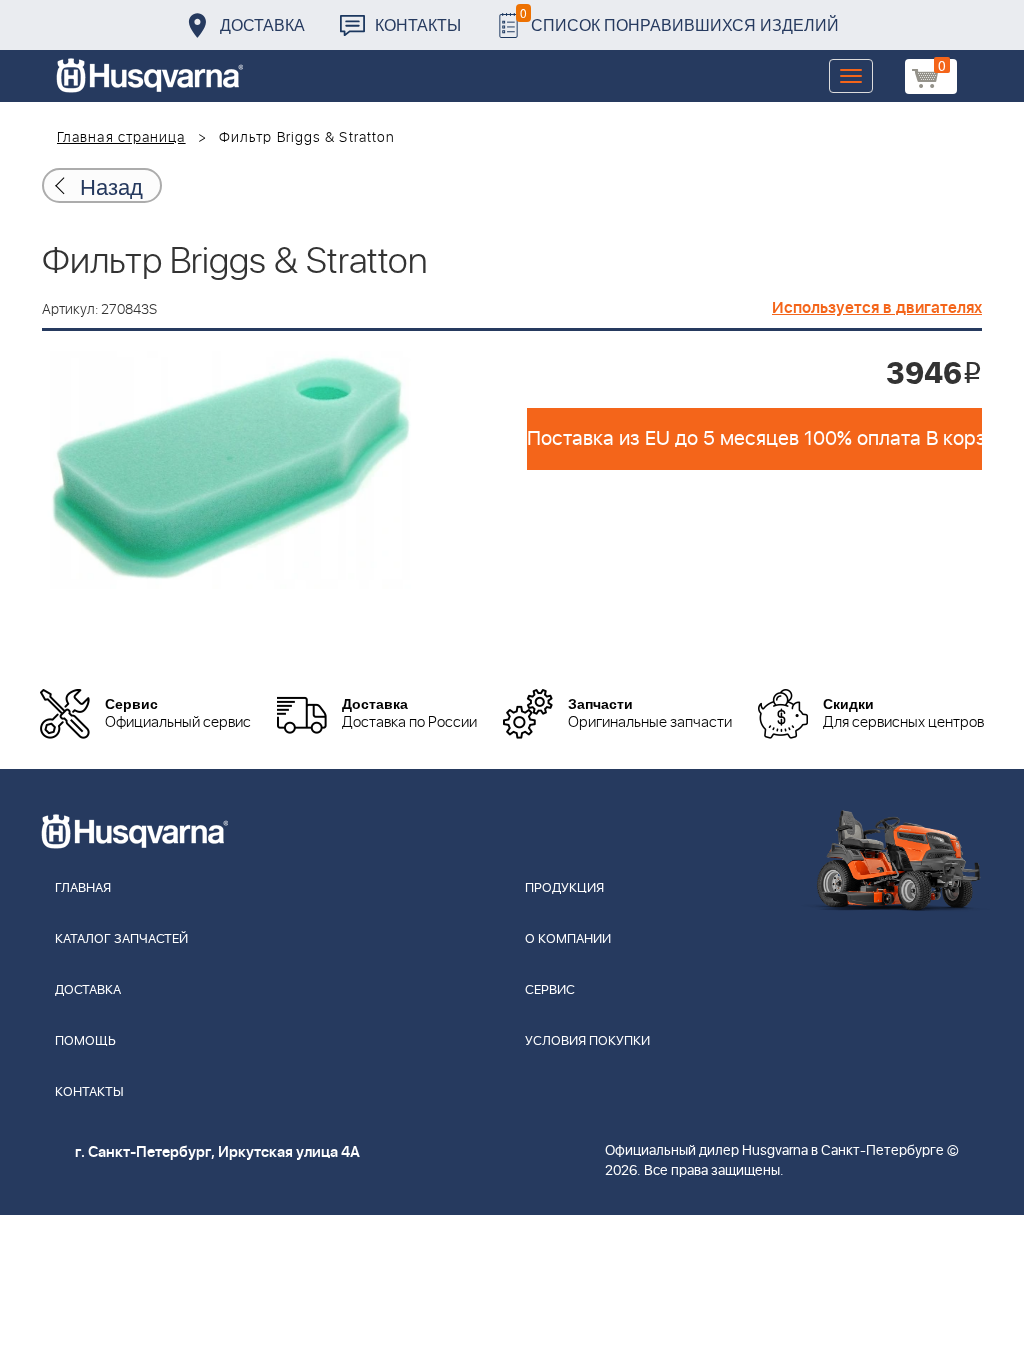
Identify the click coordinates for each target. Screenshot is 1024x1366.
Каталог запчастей (121, 939)
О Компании (568, 939)
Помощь (85, 1041)
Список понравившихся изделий (679, 19)
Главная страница (121, 138)
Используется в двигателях (877, 308)
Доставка (262, 24)
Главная (83, 888)
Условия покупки (587, 1041)
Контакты (418, 24)
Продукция (564, 888)
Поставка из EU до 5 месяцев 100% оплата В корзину (754, 439)
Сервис (550, 990)
